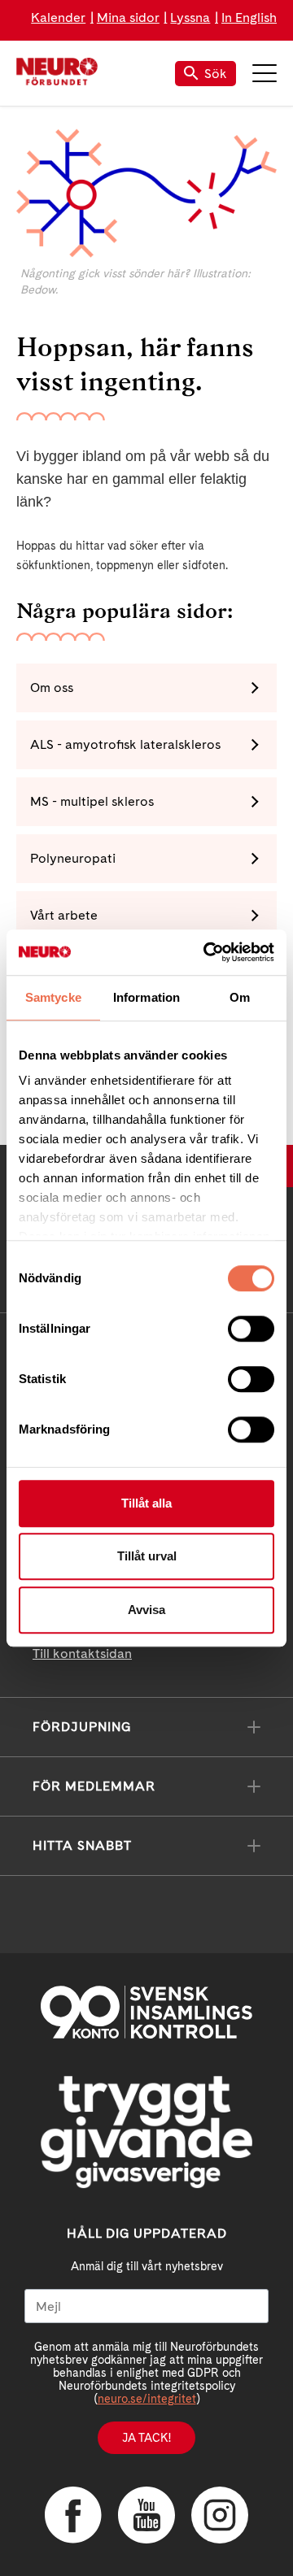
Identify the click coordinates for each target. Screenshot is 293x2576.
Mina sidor (128, 17)
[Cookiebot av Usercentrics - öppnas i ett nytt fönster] (207, 952)
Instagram (220, 2515)
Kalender (58, 17)
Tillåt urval (147, 1556)
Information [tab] (146, 997)
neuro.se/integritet (147, 2399)
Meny (265, 73)
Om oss (52, 688)
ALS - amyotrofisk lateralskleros (125, 744)
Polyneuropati (73, 858)
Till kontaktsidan (82, 1654)
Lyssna (190, 17)
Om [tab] (240, 997)
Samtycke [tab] (53, 997)
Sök (216, 74)
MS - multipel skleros (92, 801)
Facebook (73, 2515)
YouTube (146, 2515)
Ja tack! (146, 2438)
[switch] (251, 1329)
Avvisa (146, 1610)
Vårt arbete (64, 915)
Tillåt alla (146, 1503)
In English (249, 17)
